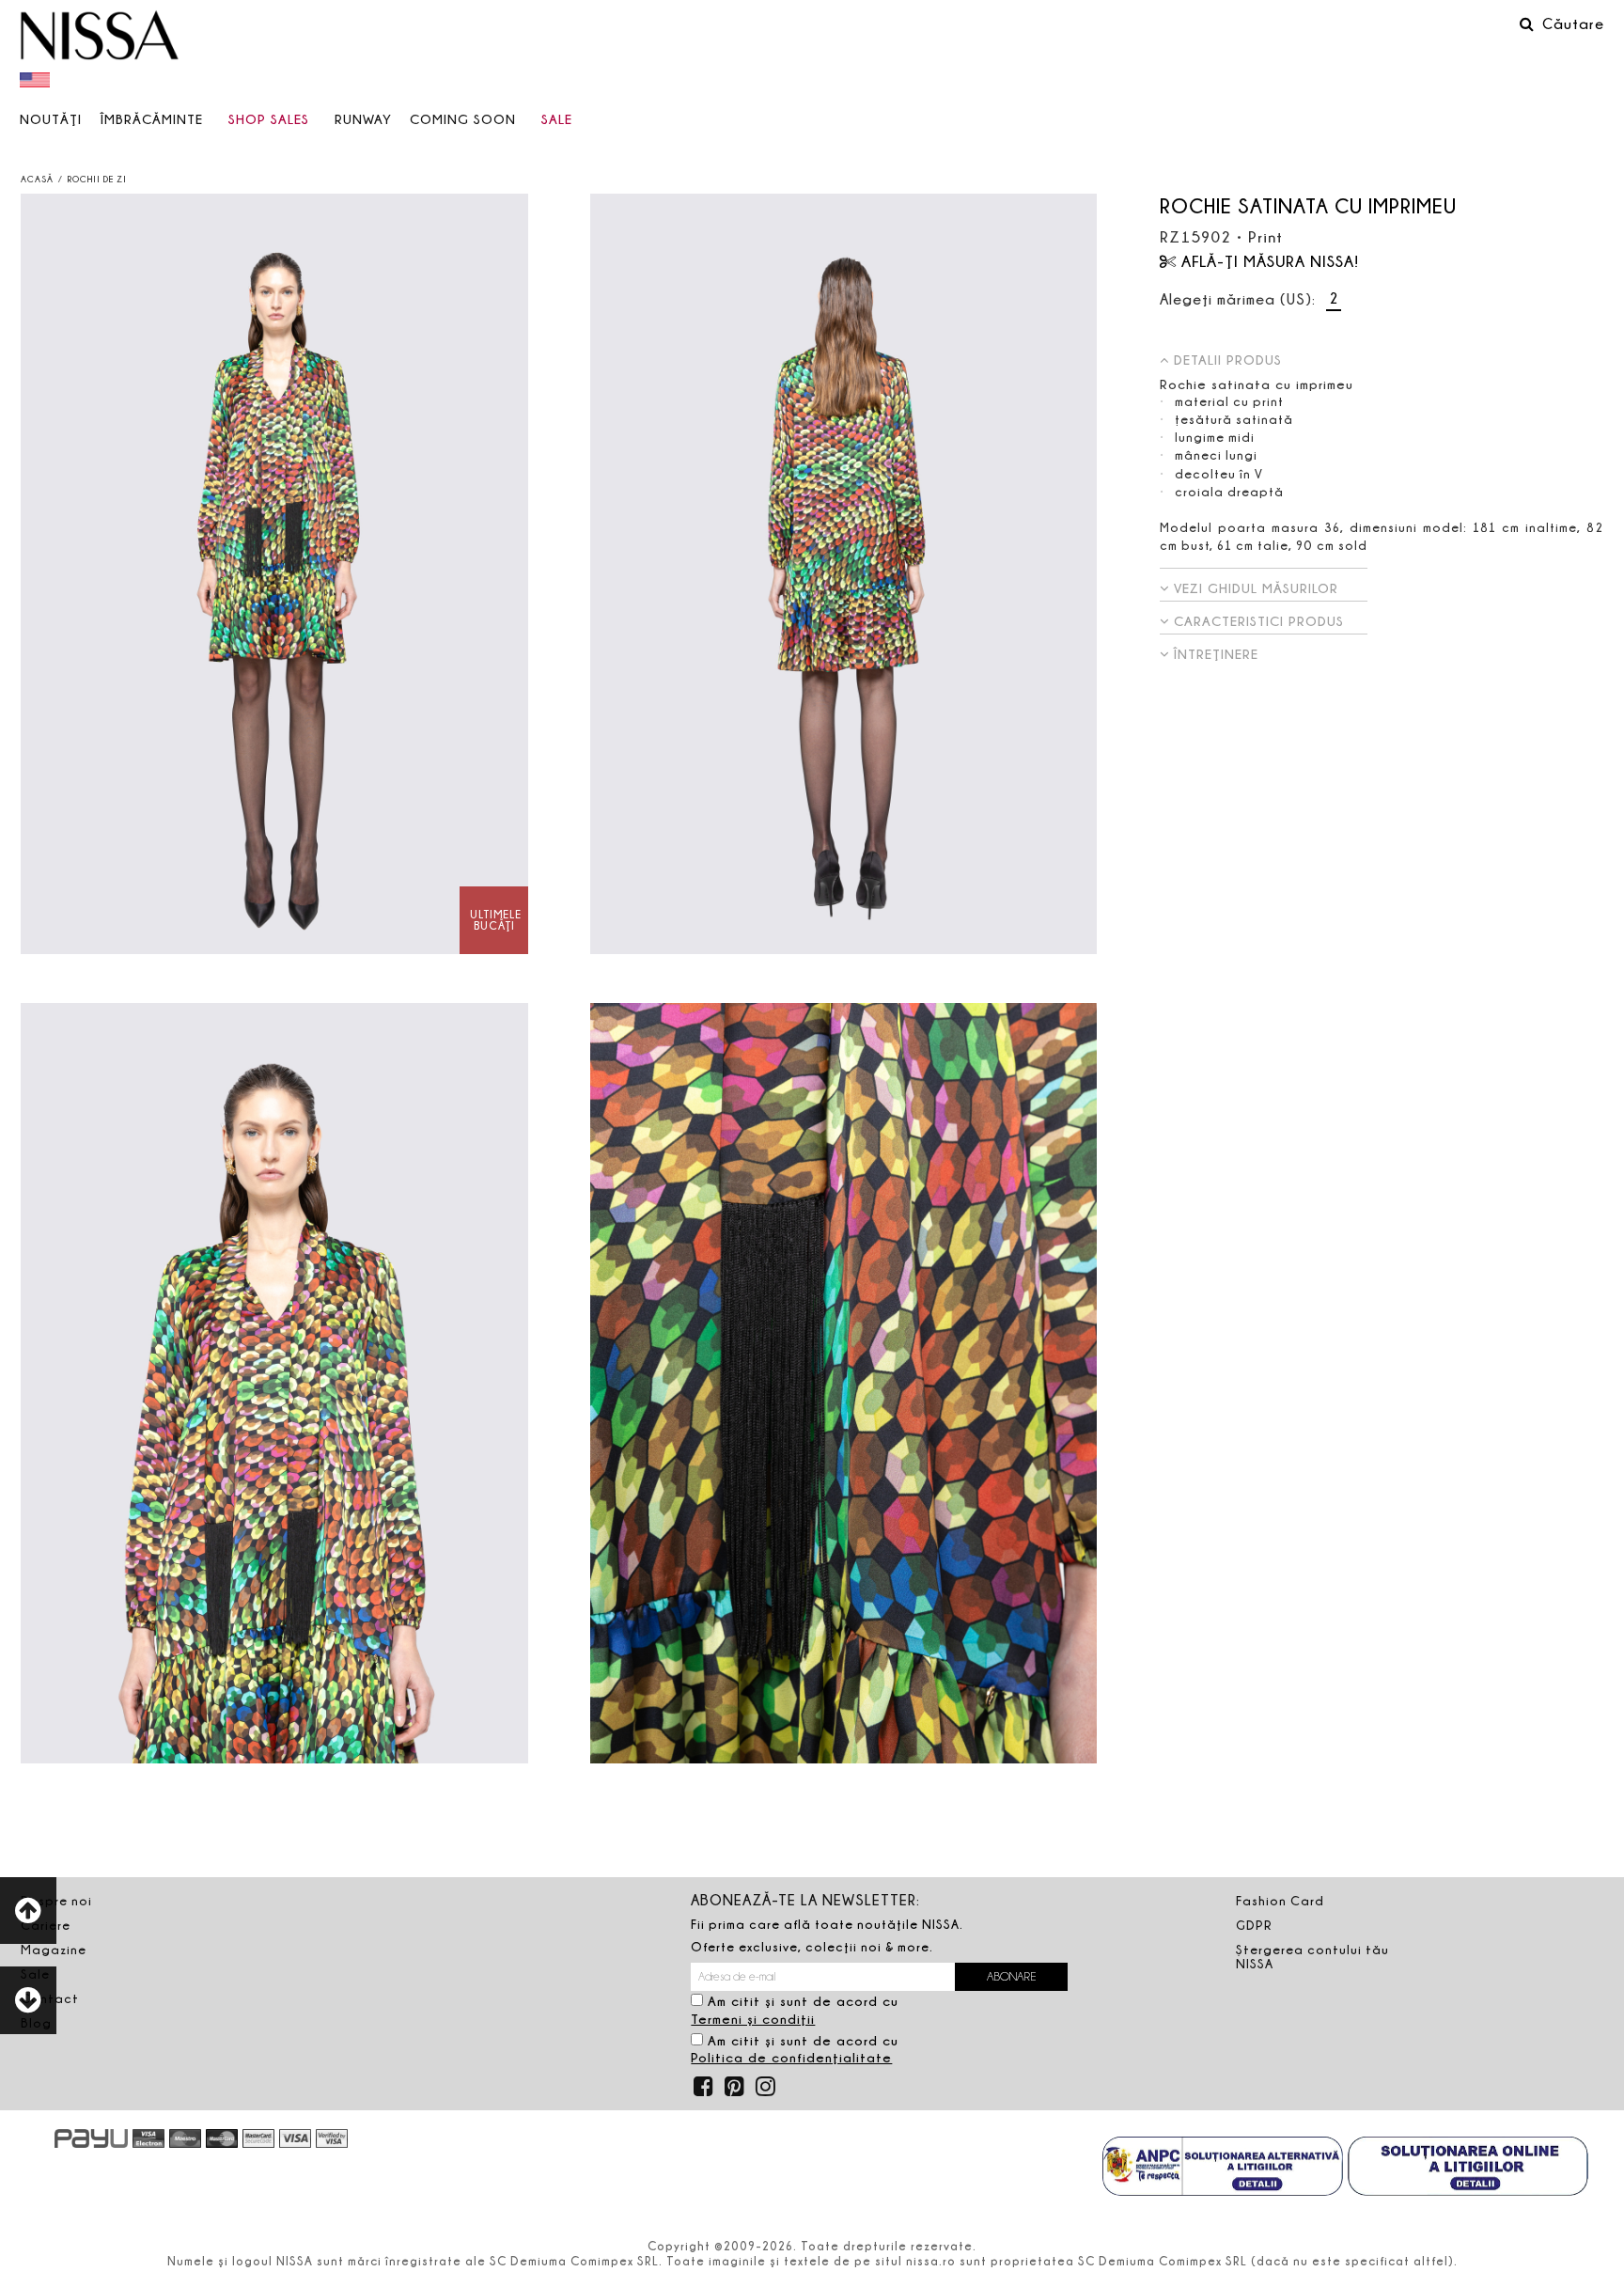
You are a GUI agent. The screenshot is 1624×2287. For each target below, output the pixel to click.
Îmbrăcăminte (152, 119)
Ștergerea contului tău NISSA (1312, 1957)
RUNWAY (363, 119)
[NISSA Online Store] (100, 38)
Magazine (54, 1950)
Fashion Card (1280, 1901)
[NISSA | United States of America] (37, 79)
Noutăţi (51, 119)
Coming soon (463, 119)
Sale (557, 119)
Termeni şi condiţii (753, 2019)
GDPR (1254, 1925)
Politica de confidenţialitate (791, 2057)
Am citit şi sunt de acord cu (795, 2010)
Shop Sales (269, 119)
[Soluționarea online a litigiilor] (1468, 2169)
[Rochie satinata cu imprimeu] (274, 574)
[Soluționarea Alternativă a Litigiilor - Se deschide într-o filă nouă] (1223, 2169)
